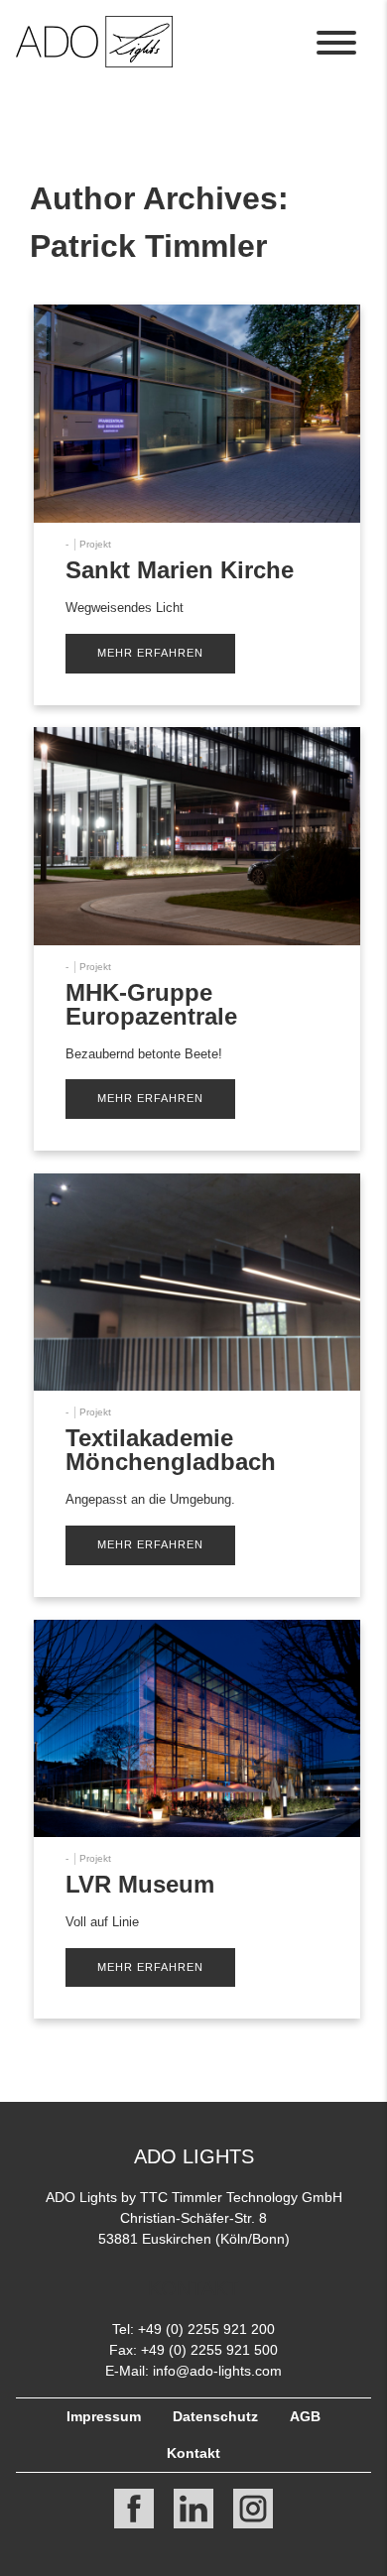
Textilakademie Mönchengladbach (171, 1450)
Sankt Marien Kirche (180, 570)
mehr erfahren (150, 653)
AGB (305, 2416)
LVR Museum (140, 1884)
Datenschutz (215, 2416)
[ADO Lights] (94, 62)
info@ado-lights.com (217, 2371)
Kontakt (193, 2453)
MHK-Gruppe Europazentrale (151, 1004)
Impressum (104, 2416)
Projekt (95, 544)
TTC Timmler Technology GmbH (241, 2197)
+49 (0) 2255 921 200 (206, 2329)
